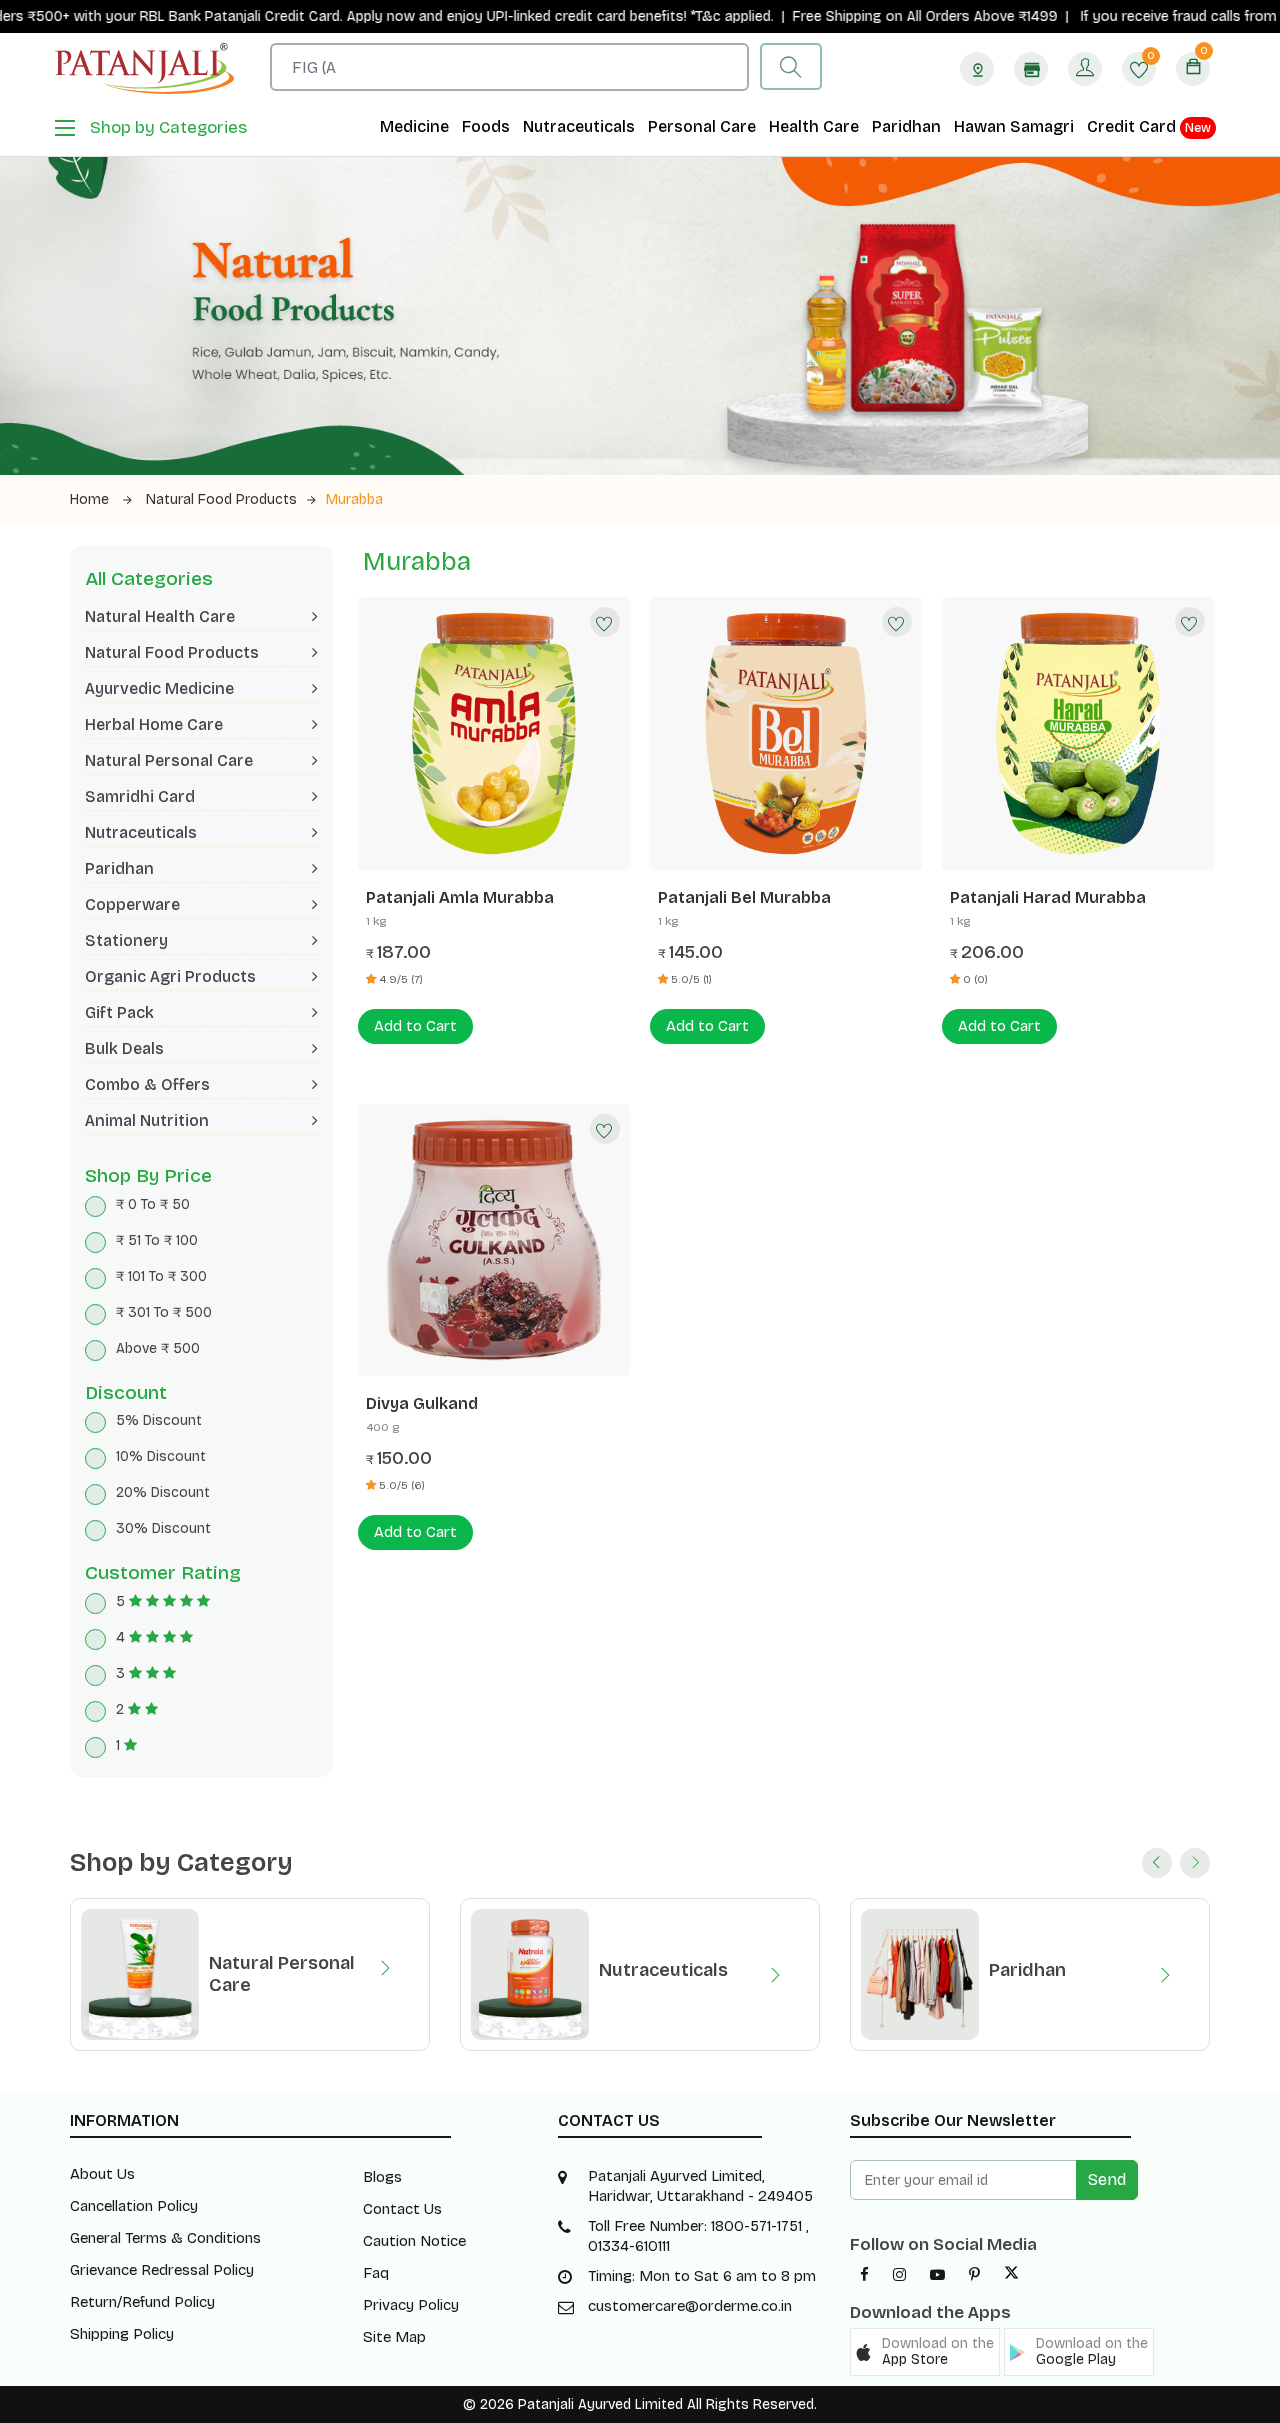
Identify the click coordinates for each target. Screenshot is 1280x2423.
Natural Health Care (160, 616)
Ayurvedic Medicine (159, 688)
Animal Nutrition (147, 1120)
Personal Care (702, 126)
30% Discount (163, 1528)
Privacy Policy (411, 2305)
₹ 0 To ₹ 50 (153, 1204)
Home (91, 499)
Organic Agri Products (170, 976)
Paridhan (906, 126)
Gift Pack (119, 1012)
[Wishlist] (605, 622)
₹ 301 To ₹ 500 (164, 1312)
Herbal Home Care (154, 724)
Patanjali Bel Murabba (744, 897)
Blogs (382, 2177)
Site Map (394, 2337)
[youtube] (937, 2275)
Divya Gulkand (422, 1403)
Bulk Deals (124, 1048)
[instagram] (899, 2275)
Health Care (814, 126)
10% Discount (161, 1456)
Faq (376, 2273)
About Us (102, 2174)
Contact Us (402, 2209)
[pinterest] (974, 2275)
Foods (486, 126)
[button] (925, 2352)
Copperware (132, 904)
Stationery (126, 940)
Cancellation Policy (134, 2206)
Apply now (323, 16)
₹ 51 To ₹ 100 (157, 1240)
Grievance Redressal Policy (162, 2270)
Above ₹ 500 (158, 1348)
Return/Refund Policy (142, 2302)
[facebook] (864, 2275)
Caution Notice (414, 2241)
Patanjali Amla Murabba (460, 897)
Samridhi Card (140, 796)
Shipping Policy (122, 2334)
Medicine (414, 126)
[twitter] (1011, 2275)
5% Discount (159, 1420)
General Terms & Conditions (165, 2238)
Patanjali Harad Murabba (1048, 897)
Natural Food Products (221, 499)
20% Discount (163, 1492)
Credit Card (1149, 126)
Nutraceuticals (579, 126)
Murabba (354, 499)
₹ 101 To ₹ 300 (161, 1276)
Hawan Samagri (1014, 126)
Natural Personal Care (169, 760)
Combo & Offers (147, 1084)
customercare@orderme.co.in (690, 2306)
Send (1107, 2179)
